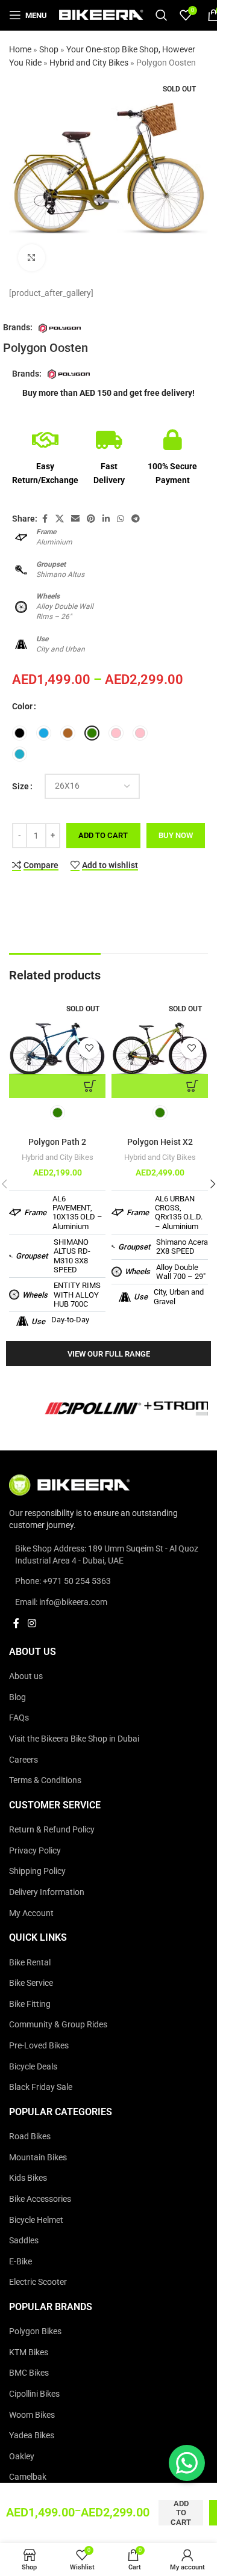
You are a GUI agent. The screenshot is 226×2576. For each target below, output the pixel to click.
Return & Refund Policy (52, 1830)
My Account (31, 1913)
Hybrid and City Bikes (89, 63)
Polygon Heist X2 (160, 1142)
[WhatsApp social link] (121, 519)
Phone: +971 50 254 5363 (63, 1582)
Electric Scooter (38, 2282)
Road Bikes (30, 2137)
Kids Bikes (28, 2178)
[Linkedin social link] (106, 519)
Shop (49, 49)
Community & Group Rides (58, 2025)
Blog (17, 1697)
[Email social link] (75, 519)
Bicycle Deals (33, 2066)
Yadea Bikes (32, 2436)
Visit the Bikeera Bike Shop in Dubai (74, 1739)
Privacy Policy (35, 1850)
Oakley (22, 2456)
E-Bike (20, 2261)
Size (20, 786)
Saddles (24, 2240)
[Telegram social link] (136, 519)
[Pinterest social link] (91, 519)
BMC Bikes (29, 2373)
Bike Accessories (40, 2199)
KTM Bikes (29, 2352)
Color (22, 706)
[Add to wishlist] (89, 1048)
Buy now (176, 835)
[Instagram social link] (32, 1624)
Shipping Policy (37, 1872)
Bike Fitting (30, 2004)
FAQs (19, 1718)
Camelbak (28, 2477)
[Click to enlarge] (32, 258)
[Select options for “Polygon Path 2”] (57, 1086)
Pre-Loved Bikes (39, 2045)
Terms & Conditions (45, 1781)
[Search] (162, 15)
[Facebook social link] (45, 519)
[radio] (20, 733)
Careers (24, 1760)
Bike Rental (30, 1962)
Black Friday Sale (41, 2088)
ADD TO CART (103, 835)
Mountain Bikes (38, 2157)
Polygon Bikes (35, 2332)
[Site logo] (101, 14)
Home (20, 49)
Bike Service (31, 1983)
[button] (213, 1184)
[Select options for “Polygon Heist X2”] (160, 1086)
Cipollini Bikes (34, 2394)
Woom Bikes (32, 2415)
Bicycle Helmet (36, 2220)
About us (26, 1677)
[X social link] (60, 519)
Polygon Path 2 (57, 1142)
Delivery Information (47, 1892)
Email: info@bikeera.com (61, 1602)
